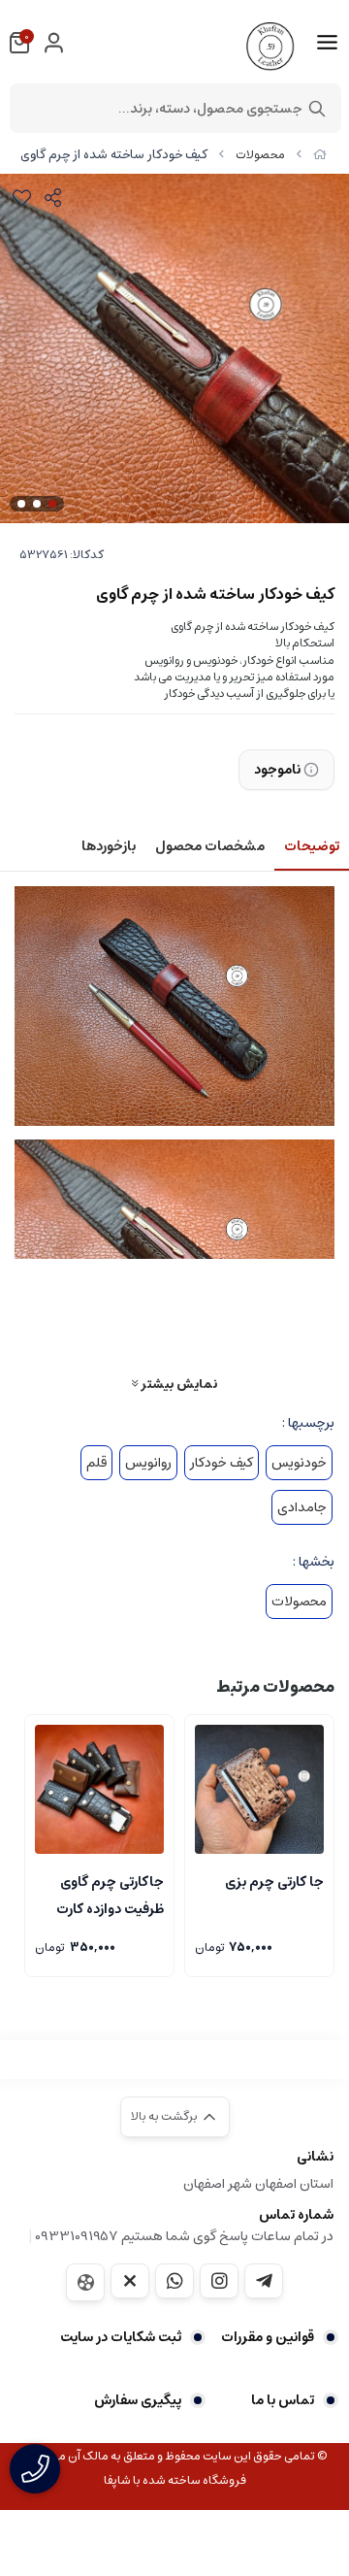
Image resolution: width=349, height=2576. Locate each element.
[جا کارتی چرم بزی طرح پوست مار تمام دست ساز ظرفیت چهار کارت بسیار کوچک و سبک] (259, 1789)
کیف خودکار (222, 1463)
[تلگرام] (264, 2281)
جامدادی (302, 1507)
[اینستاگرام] (219, 2281)
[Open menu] (327, 43)
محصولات (260, 155)
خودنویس (299, 1463)
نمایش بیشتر (177, 1384)
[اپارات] (85, 2282)
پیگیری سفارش (138, 2400)
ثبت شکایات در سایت (121, 2337)
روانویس (148, 1463)
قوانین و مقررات (268, 2337)
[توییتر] (130, 2281)
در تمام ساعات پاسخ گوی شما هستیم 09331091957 (184, 2236)
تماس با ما (283, 2400)
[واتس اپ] (174, 2281)
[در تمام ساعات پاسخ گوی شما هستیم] (35, 2469)
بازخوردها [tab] (109, 846)
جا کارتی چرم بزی (274, 1882)
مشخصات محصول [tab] (210, 846)
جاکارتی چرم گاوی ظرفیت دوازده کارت (110, 1894)
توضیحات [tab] (312, 846)
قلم (96, 1463)
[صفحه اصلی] (320, 155)
